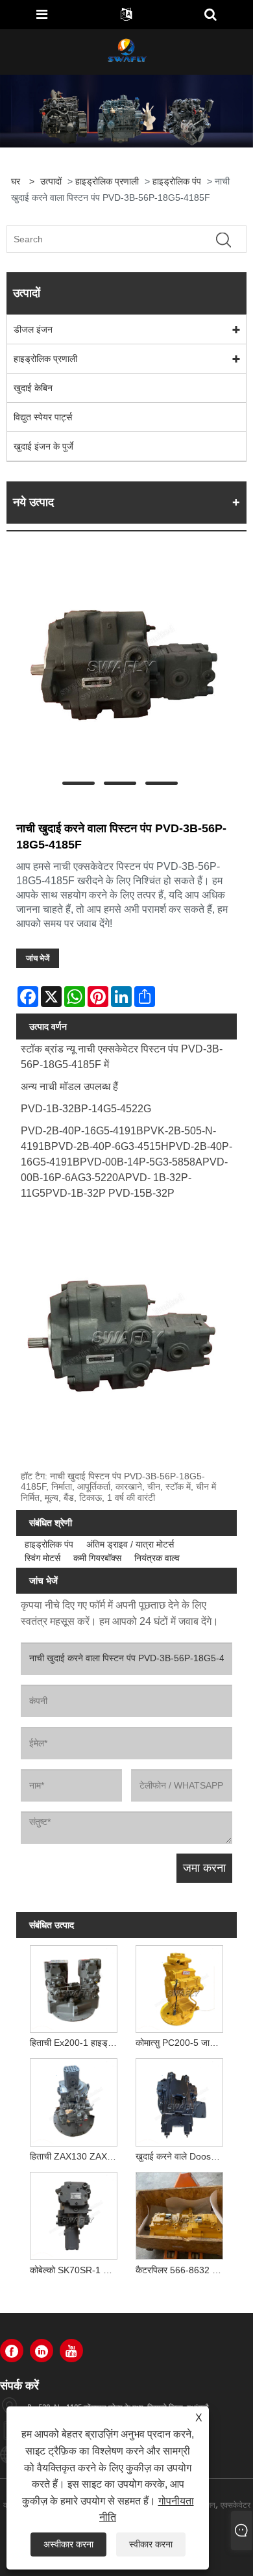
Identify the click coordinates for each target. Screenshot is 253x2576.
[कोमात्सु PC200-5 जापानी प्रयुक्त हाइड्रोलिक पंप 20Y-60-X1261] (180, 1986)
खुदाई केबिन (33, 388)
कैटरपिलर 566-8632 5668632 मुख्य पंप (182, 2270)
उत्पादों (51, 181)
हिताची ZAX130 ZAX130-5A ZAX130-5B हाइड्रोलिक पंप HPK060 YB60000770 (76, 2156)
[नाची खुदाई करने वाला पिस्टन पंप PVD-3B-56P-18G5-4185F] (120, 665)
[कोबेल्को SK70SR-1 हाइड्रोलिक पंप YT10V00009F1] (73, 2214)
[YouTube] (71, 2351)
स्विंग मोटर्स (42, 1558)
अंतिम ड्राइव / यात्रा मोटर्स (130, 1544)
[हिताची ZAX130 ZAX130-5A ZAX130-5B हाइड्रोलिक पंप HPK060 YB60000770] (73, 2100)
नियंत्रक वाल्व (157, 1558)
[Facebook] (12, 2351)
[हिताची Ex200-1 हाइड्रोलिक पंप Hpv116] (73, 1986)
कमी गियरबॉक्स (97, 1558)
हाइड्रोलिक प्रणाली (107, 181)
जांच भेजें (38, 958)
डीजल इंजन (33, 329)
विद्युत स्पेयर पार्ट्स (43, 417)
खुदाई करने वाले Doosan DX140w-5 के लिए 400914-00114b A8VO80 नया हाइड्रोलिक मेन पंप (182, 2156)
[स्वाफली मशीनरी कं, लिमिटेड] (126, 51)
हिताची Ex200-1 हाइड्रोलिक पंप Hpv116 (76, 2043)
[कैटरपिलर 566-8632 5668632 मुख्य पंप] (180, 2214)
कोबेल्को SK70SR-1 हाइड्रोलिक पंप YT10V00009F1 (76, 2270)
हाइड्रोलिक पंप (177, 181)
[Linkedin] (42, 2351)
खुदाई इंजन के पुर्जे (43, 446)
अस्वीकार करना (68, 2544)
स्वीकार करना (151, 2544)
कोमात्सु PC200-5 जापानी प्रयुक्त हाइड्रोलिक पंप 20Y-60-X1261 (182, 2043)
